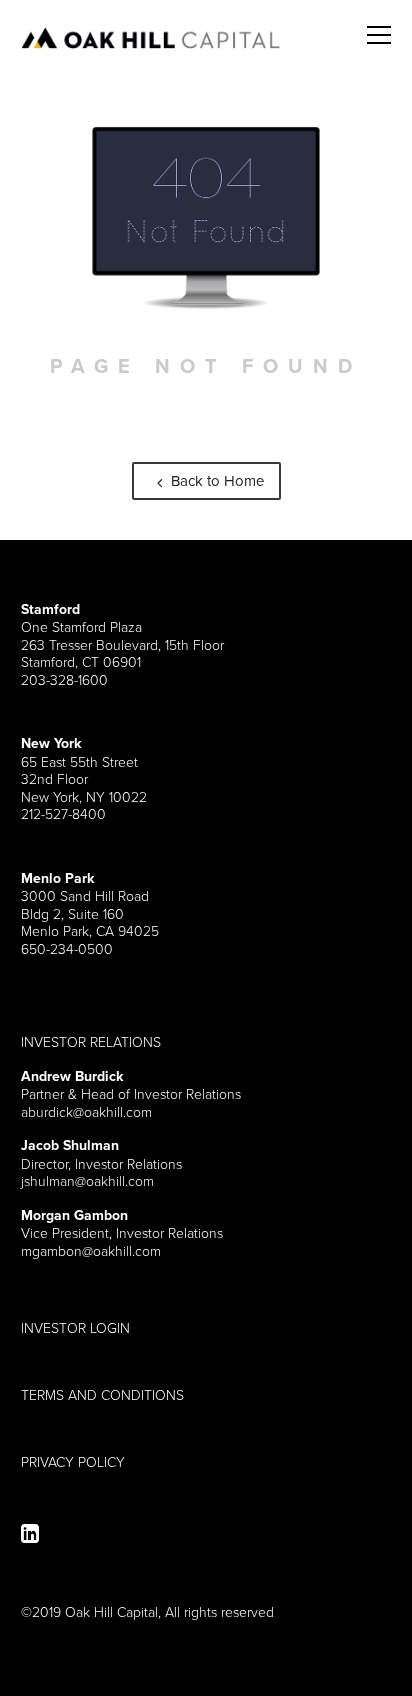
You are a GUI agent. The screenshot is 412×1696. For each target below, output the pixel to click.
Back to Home (215, 480)
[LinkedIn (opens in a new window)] (30, 1533)
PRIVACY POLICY (73, 1462)
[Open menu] (379, 23)
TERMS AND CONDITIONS (102, 1395)
